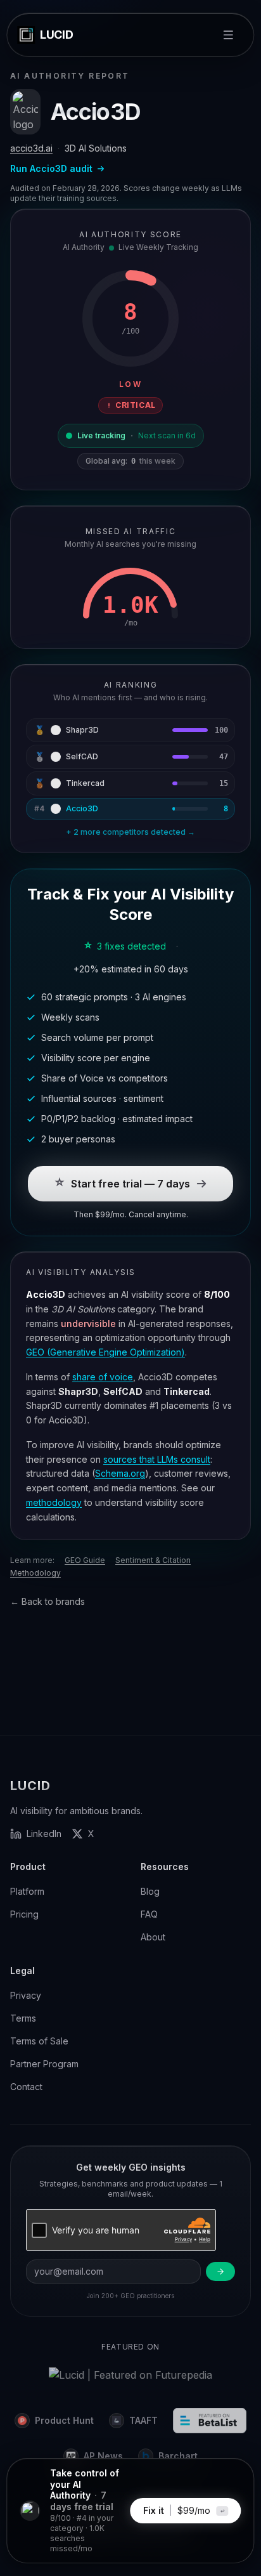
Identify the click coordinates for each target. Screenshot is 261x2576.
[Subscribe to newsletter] (220, 2272)
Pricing (24, 1914)
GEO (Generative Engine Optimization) (105, 1352)
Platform (27, 1891)
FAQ (149, 1914)
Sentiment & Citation (153, 1560)
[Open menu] (229, 35)
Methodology (35, 1573)
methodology (54, 1502)
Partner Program (44, 2064)
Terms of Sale (39, 2041)
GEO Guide (85, 1560)
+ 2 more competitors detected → (130, 832)
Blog (150, 1891)
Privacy (26, 1995)
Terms (23, 2018)
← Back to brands (48, 1601)
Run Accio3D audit (51, 168)
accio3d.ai (31, 148)
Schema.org (120, 1473)
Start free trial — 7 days (130, 1184)
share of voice (103, 1377)
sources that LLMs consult (157, 1459)
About (153, 1937)
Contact (26, 2087)
